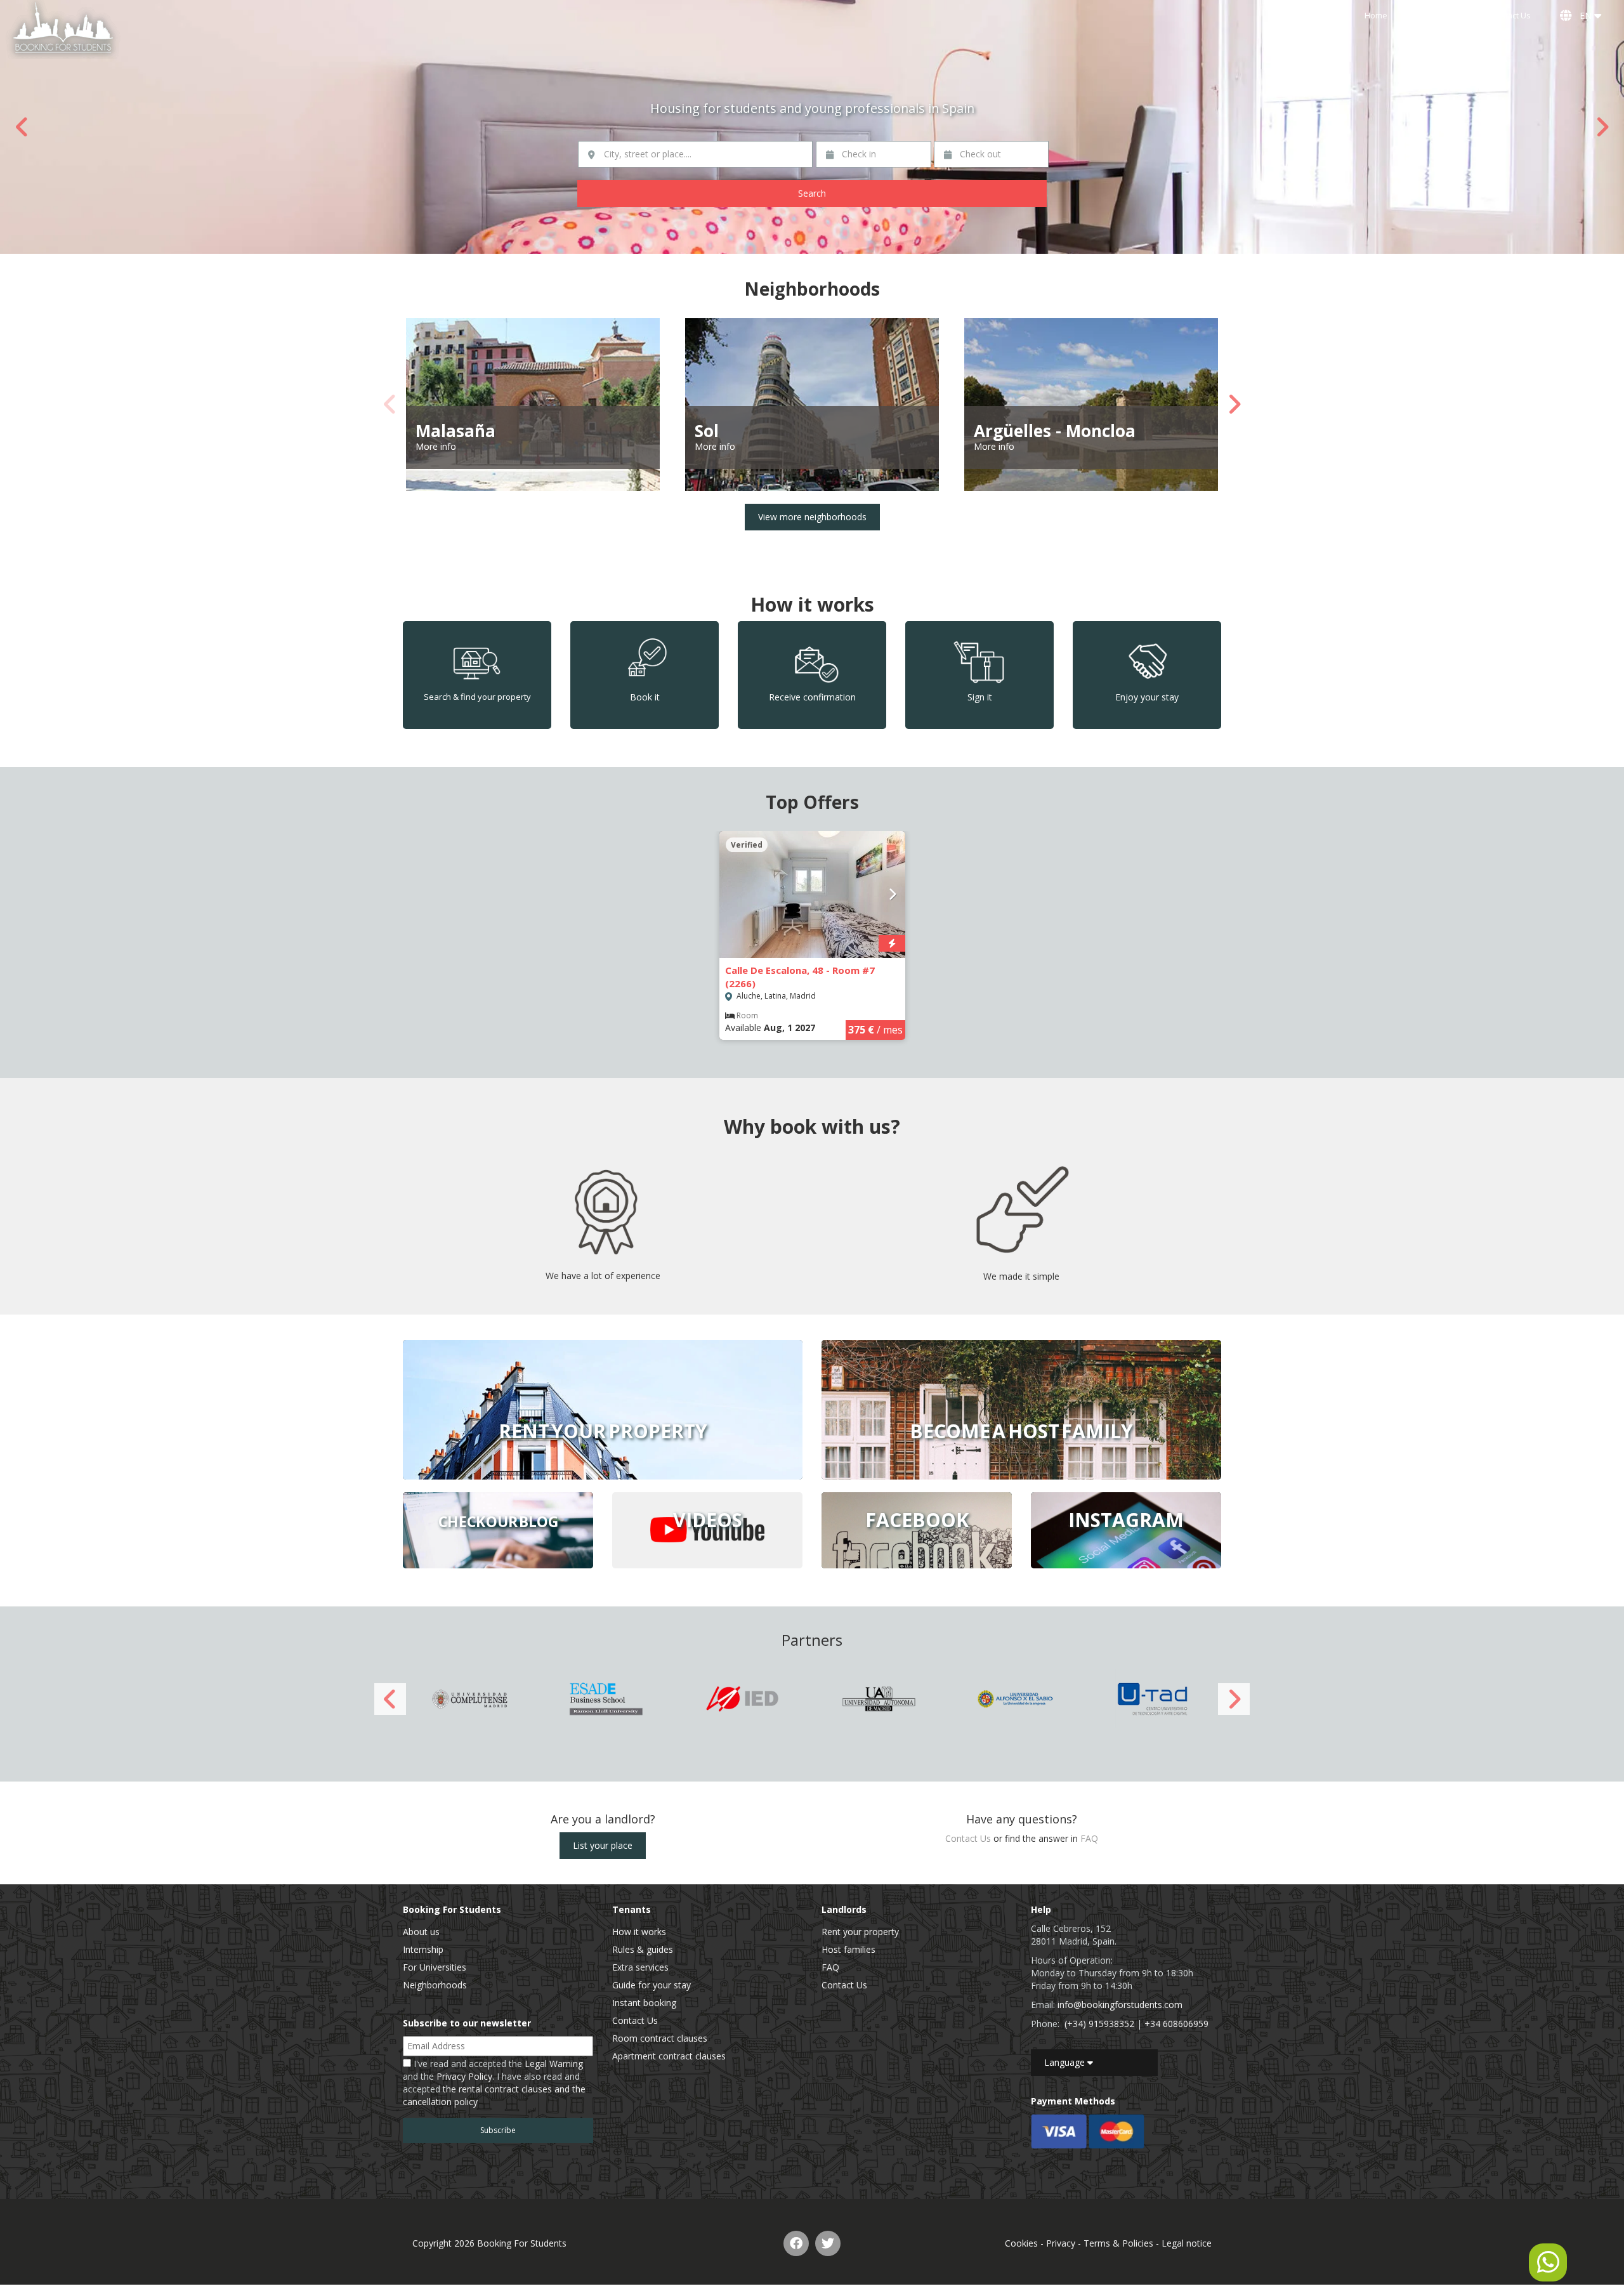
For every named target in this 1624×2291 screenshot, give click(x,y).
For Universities (435, 1967)
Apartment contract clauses (669, 2056)
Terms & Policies (1118, 2243)
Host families (848, 1949)
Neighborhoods (435, 1985)
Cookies (1021, 2243)
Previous (22, 127)
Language (1066, 2062)
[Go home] (63, 30)
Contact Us (1510, 16)
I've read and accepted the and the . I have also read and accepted (494, 2083)
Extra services (640, 1967)
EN (1584, 16)
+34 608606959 (1176, 2024)
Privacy (1061, 2243)
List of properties (1439, 16)
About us (421, 1932)
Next (1602, 127)
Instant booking (644, 2003)
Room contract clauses (660, 2038)
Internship (423, 1949)
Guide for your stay (652, 1985)
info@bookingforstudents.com (1120, 2005)
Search (812, 193)
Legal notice (1187, 2243)
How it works (639, 1932)
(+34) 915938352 (1099, 2024)
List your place (603, 1845)
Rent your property (860, 1932)
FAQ (1089, 1838)
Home (1376, 16)
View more (603, 1410)
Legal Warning (554, 2064)
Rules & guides (643, 1949)
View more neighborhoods (812, 517)
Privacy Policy (464, 2076)
